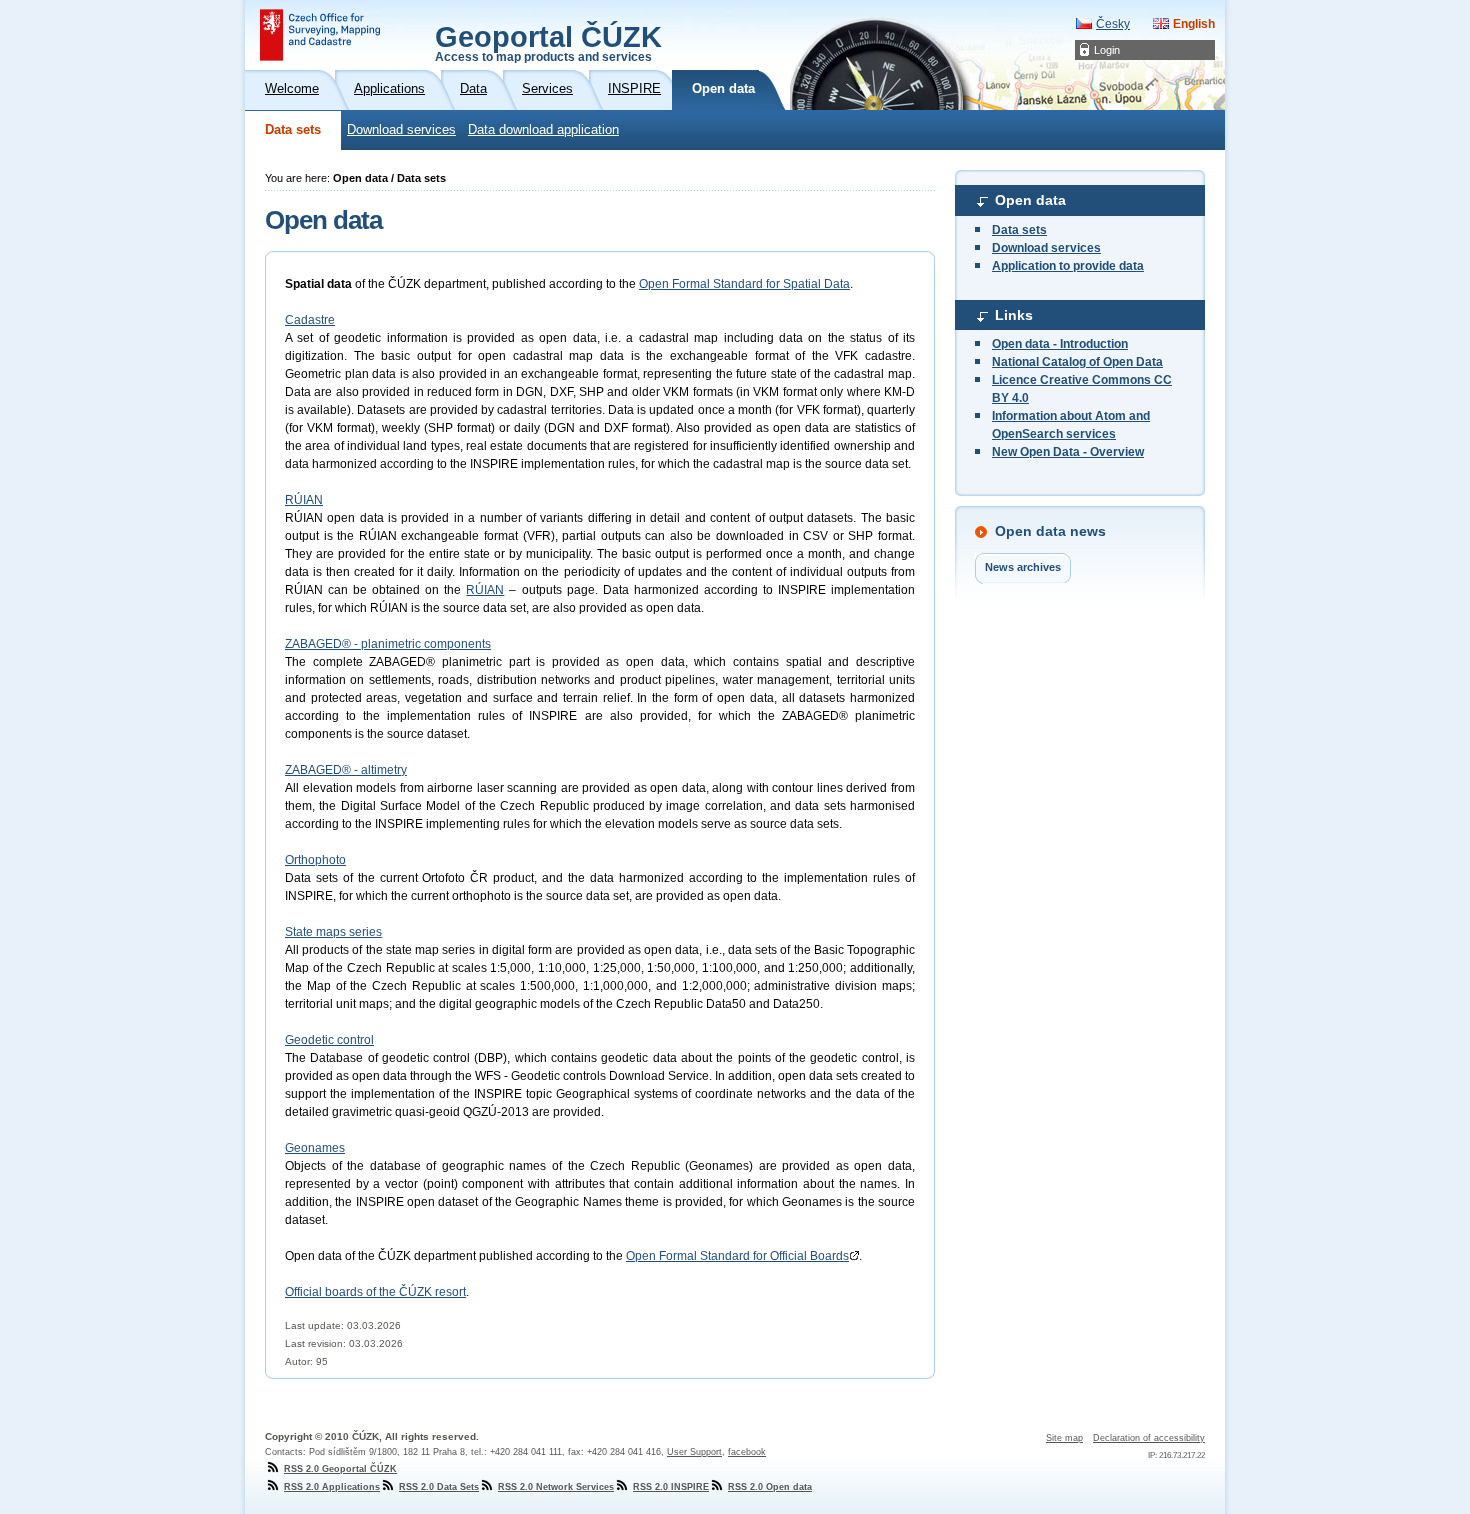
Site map (1064, 1438)
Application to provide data (1068, 266)
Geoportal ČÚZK (548, 42)
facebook (747, 1452)
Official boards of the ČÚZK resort (375, 1292)
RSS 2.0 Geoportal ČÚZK (340, 1469)
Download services (401, 130)
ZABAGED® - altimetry (346, 770)
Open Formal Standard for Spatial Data (744, 284)
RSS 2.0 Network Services (556, 1487)
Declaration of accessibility (1149, 1438)
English (1194, 24)
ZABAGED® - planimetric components (388, 644)
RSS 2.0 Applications (332, 1487)
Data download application (543, 130)
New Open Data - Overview (1068, 452)
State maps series (333, 932)
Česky (1113, 24)
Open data (1030, 200)
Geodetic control (329, 1040)
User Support (694, 1452)
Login (1107, 50)
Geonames (315, 1148)
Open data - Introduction (1060, 344)
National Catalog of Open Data (1077, 362)
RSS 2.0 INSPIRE (671, 1487)
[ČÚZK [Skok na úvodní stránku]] (320, 35)
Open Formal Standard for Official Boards (737, 1256)
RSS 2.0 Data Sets (439, 1487)
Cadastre (310, 320)
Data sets (293, 130)
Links (1014, 315)
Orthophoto (315, 860)
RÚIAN (304, 500)
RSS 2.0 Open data (770, 1487)
